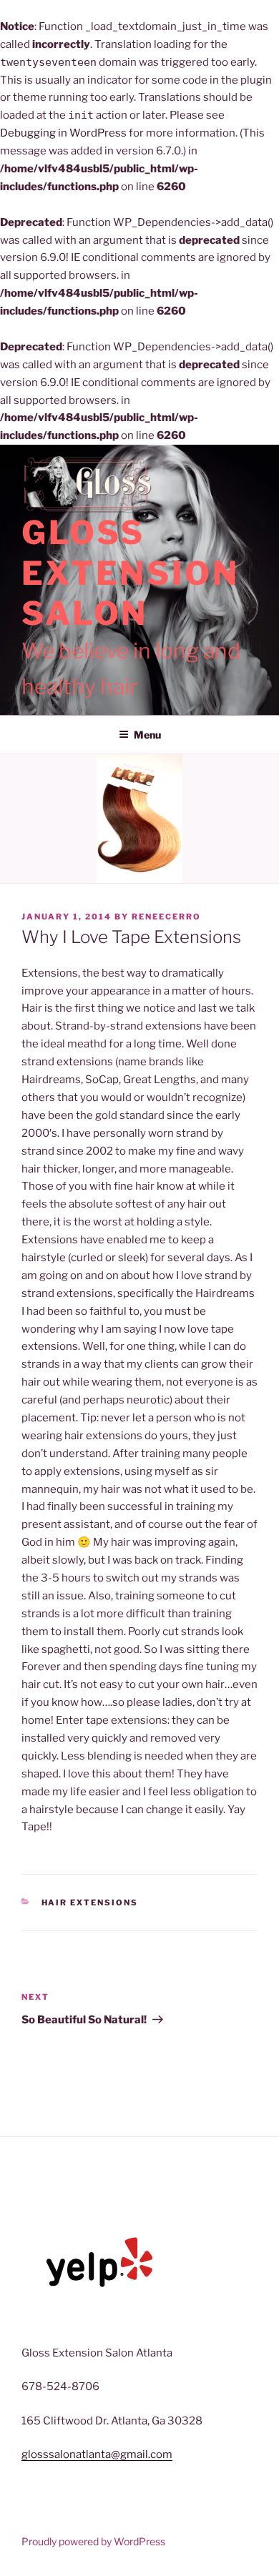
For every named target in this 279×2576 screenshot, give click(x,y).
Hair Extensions (90, 1903)
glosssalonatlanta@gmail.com (97, 2454)
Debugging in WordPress (63, 133)
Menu (147, 735)
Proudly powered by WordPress (93, 2541)
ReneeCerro (166, 917)
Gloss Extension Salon (130, 573)
